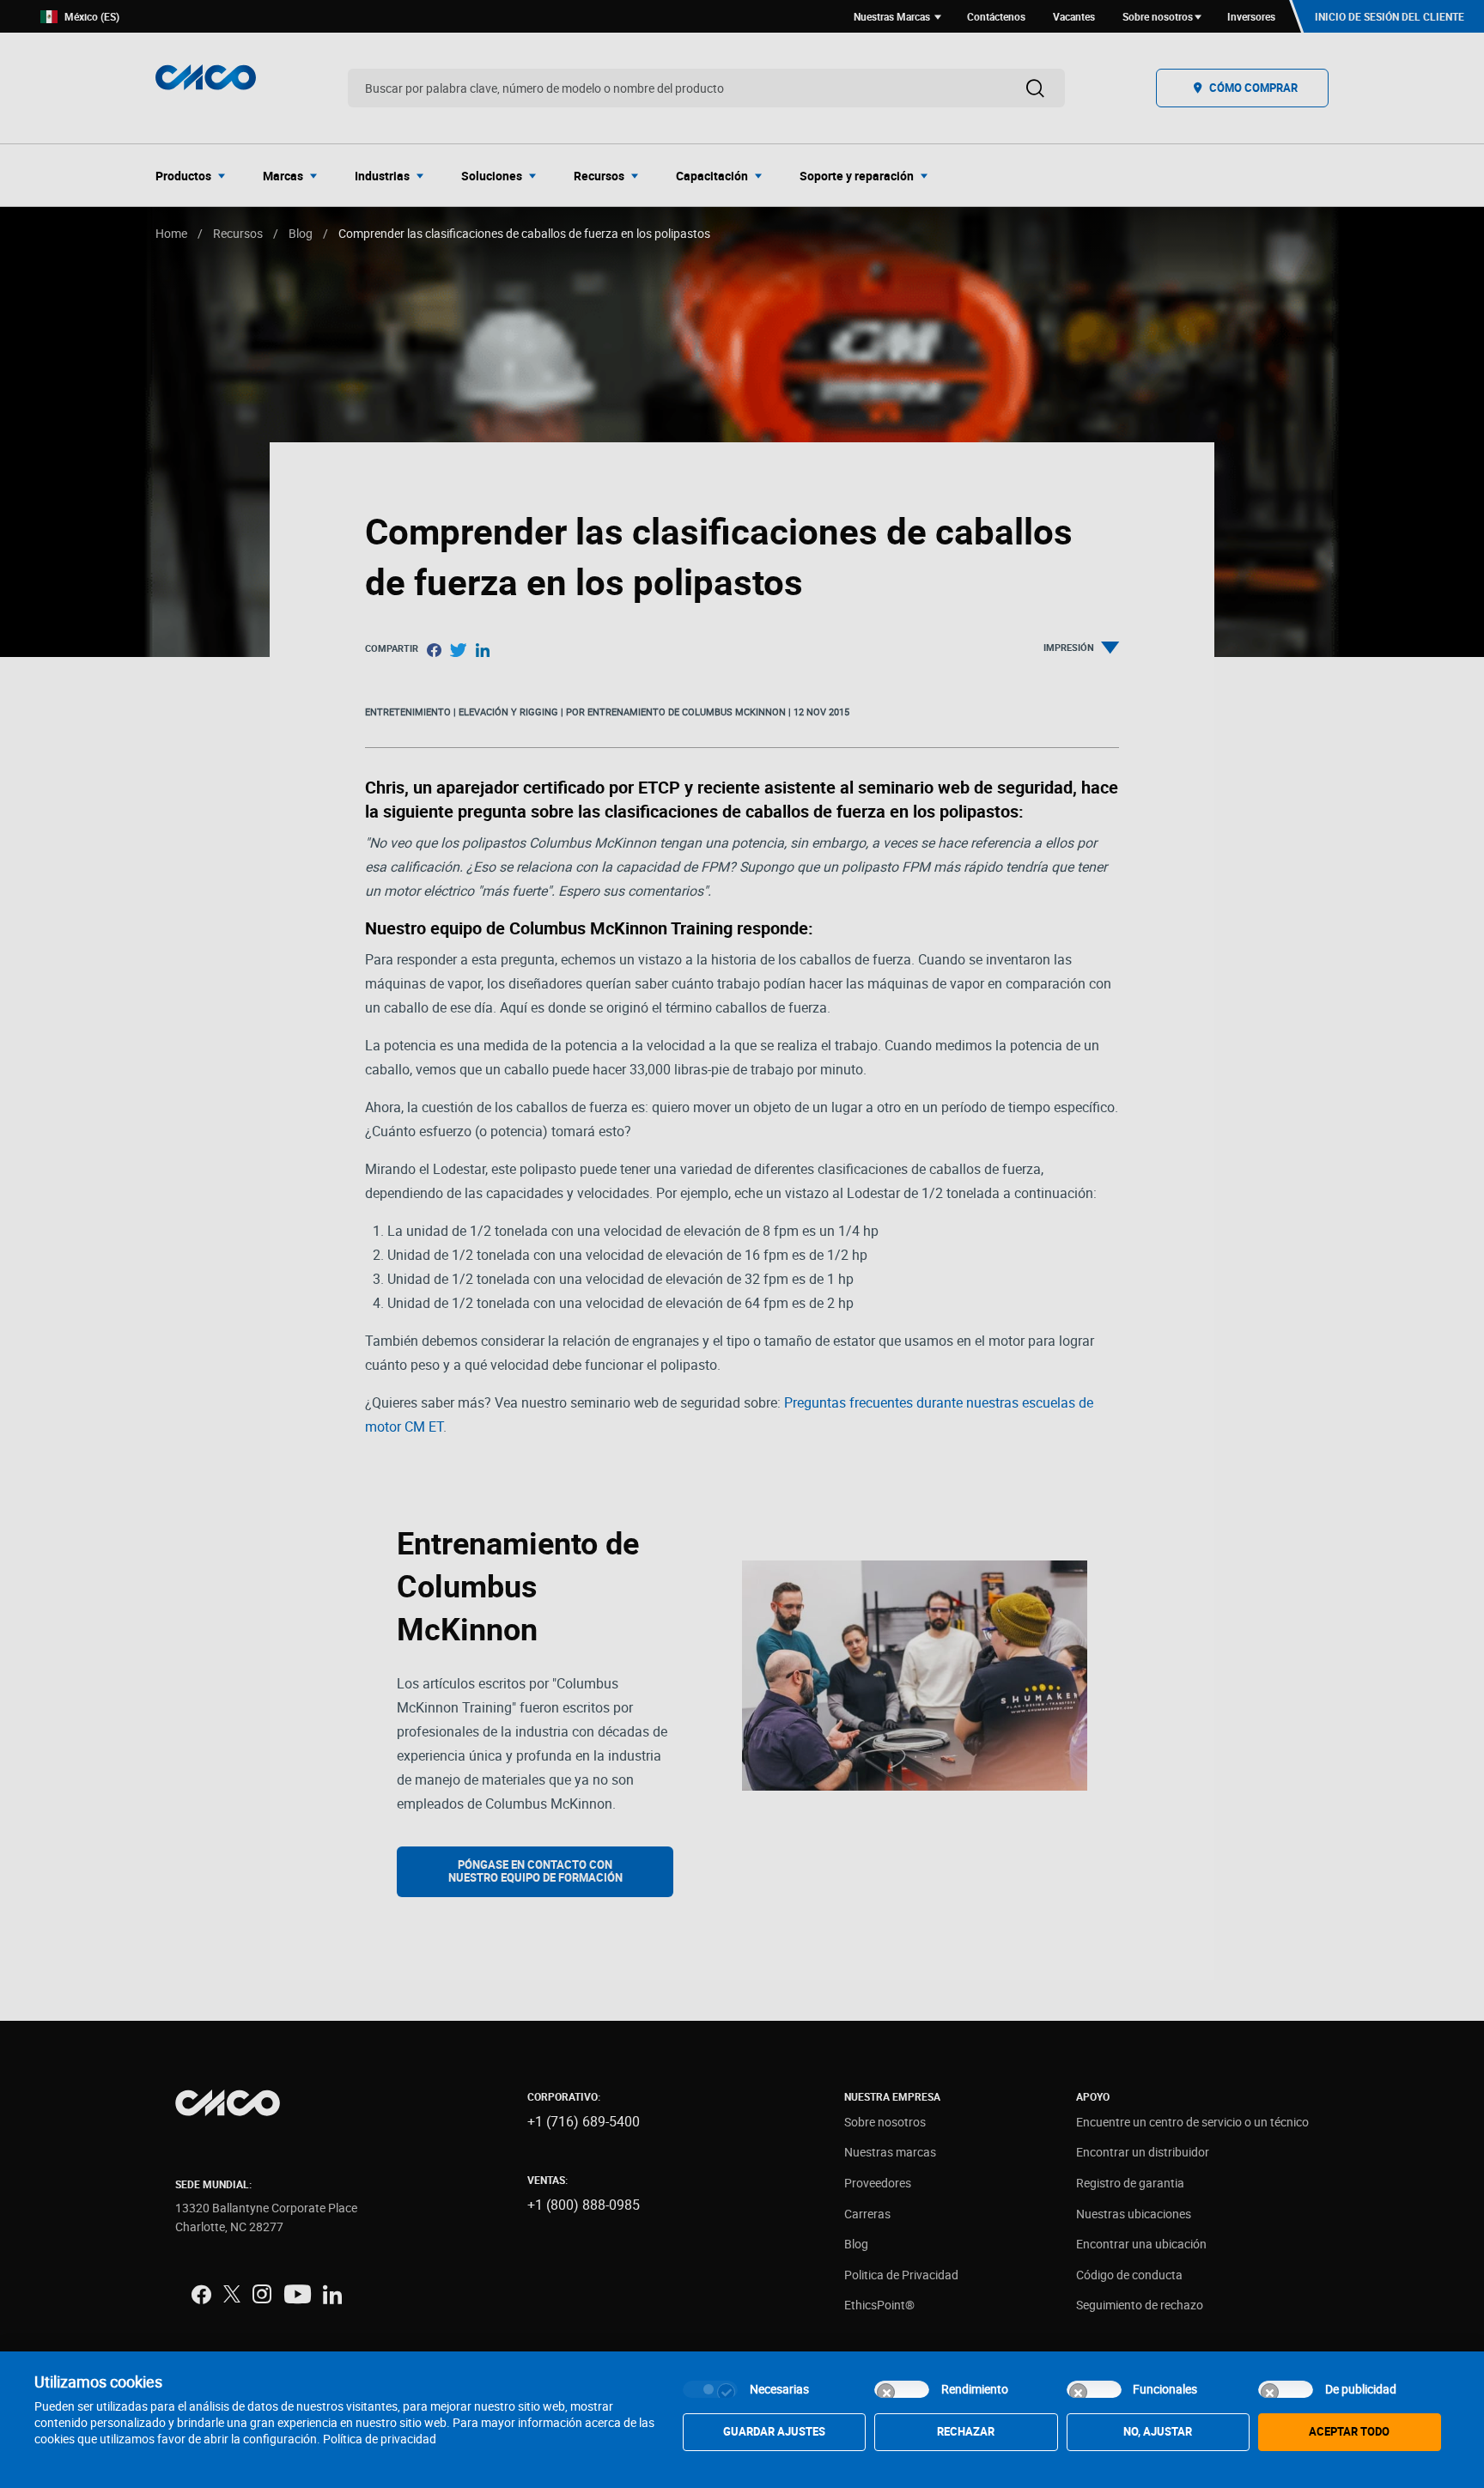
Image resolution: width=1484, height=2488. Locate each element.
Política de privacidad (380, 2439)
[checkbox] (710, 2389)
